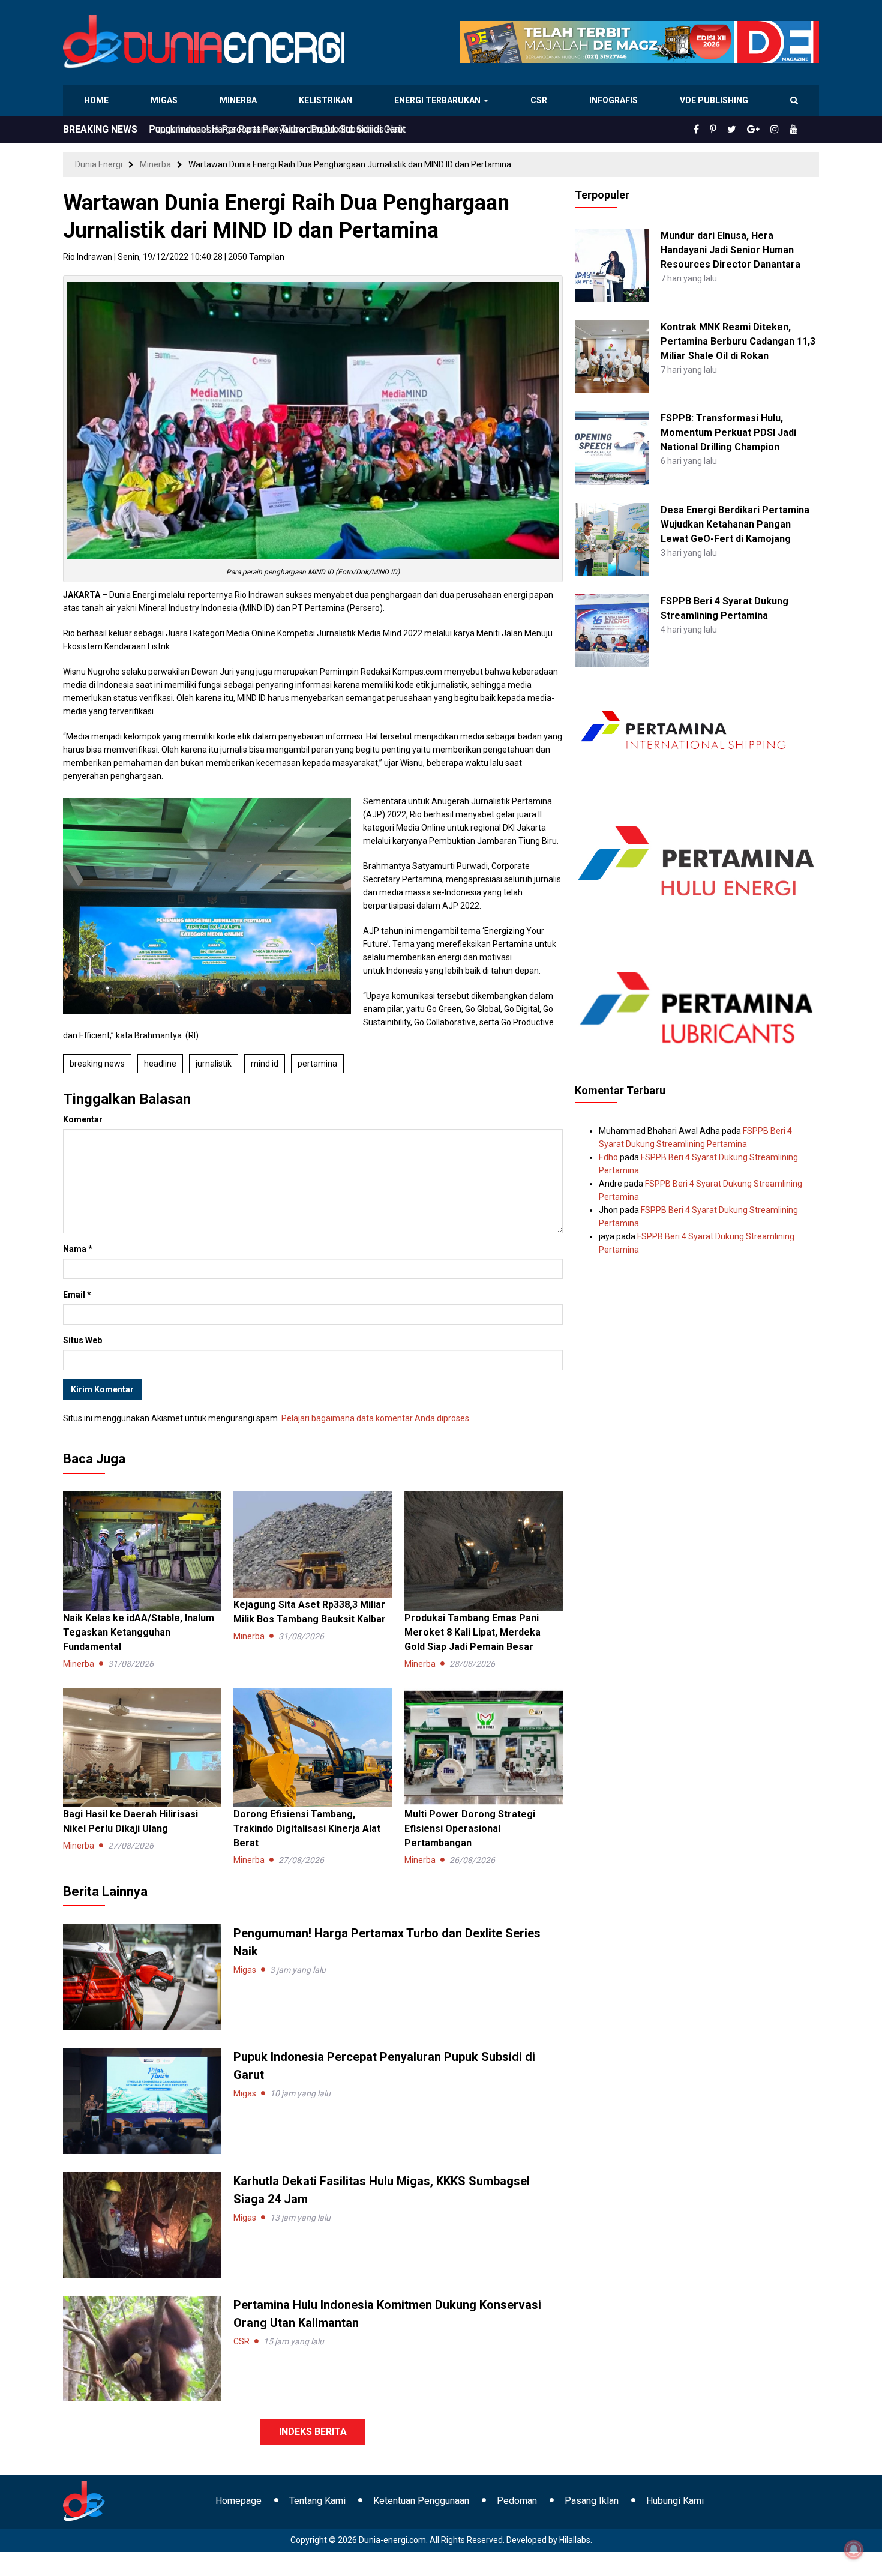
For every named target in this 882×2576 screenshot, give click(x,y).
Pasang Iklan (592, 2501)
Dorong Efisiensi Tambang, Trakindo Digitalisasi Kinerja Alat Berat (307, 1828)
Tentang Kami (317, 2501)
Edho (608, 1157)
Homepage (238, 2501)
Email (77, 1295)
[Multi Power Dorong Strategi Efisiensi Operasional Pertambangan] (484, 1747)
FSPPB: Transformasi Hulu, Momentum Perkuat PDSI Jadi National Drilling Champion (728, 432)
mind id (265, 1064)
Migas (165, 100)
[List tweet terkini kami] (745, 130)
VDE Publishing (714, 100)
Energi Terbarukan (439, 100)
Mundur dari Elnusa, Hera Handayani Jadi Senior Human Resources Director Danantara (730, 250)
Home (97, 100)
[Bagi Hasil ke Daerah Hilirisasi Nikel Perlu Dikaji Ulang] (142, 1747)
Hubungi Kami (675, 2501)
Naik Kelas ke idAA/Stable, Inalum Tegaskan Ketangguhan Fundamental (139, 1632)
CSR (540, 100)
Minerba (241, 100)
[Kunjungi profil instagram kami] (780, 130)
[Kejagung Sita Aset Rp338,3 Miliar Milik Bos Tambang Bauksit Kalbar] (313, 1544)
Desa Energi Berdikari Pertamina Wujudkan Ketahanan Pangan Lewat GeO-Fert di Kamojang (735, 524)
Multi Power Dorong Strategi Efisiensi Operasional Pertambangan (470, 1828)
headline (160, 1064)
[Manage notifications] (854, 2550)
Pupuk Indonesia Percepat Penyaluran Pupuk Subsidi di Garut (277, 129)
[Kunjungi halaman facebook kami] (716, 130)
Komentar (83, 1119)
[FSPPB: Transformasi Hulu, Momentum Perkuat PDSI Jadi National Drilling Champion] (611, 447)
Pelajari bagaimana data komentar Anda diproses (375, 1418)
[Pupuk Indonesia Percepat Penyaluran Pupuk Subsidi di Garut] (142, 2100)
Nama (78, 1249)
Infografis (615, 100)
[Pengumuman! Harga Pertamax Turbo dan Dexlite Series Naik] (142, 1976)
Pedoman (517, 2501)
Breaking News (97, 1064)
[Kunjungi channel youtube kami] (796, 130)
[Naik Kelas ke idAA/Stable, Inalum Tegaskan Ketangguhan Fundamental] (142, 1550)
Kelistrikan (327, 100)
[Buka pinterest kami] (730, 130)
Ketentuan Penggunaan (421, 2501)
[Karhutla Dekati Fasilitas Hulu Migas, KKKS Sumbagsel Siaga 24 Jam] (142, 2224)
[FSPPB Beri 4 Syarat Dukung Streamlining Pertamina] (611, 630)
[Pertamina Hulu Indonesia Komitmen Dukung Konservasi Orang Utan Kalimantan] (142, 2348)
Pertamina (317, 1064)
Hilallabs (575, 2540)
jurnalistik (214, 1064)
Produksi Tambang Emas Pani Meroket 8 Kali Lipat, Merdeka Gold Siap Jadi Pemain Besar (472, 1632)
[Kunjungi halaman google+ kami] (763, 130)
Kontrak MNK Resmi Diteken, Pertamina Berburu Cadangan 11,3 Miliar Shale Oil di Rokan (738, 341)
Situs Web (82, 1340)
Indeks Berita (313, 2432)
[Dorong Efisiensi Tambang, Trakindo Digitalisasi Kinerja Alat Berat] (313, 1747)
